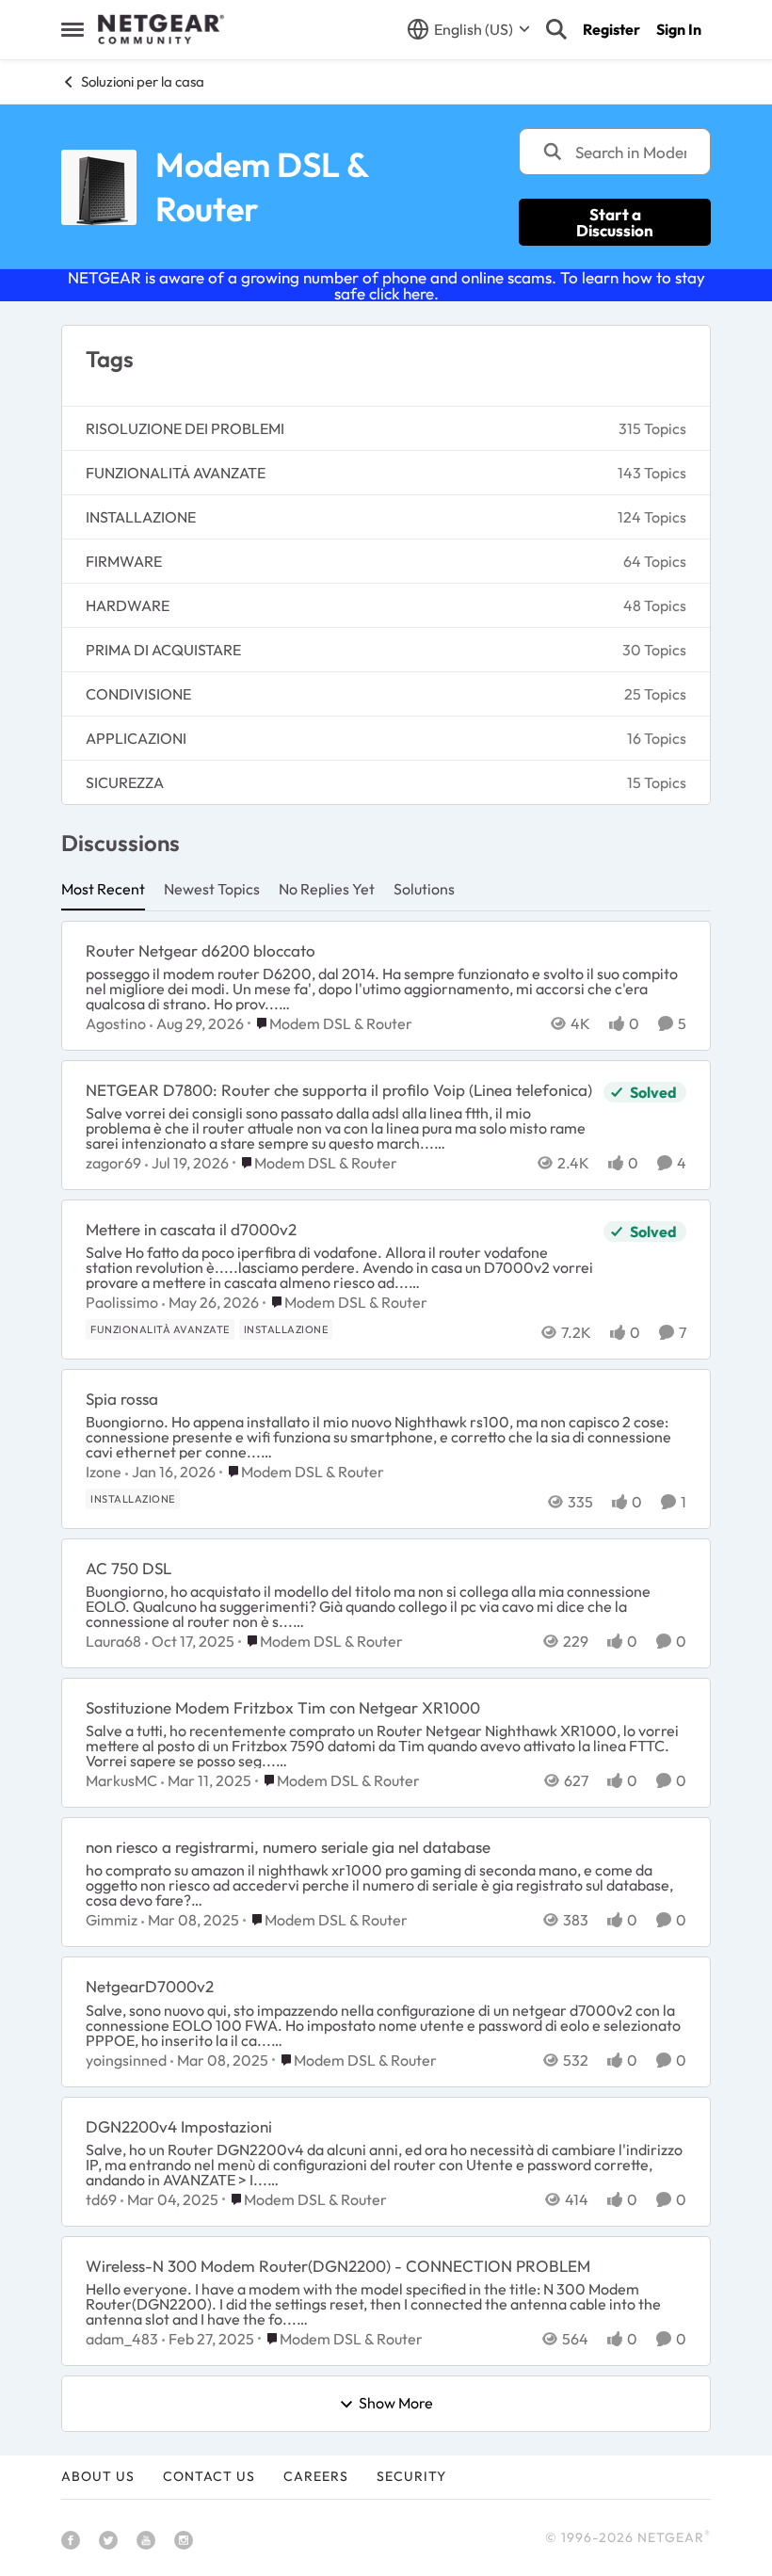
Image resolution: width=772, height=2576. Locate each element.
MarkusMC (121, 1780)
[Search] (556, 29)
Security (411, 2476)
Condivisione (138, 694)
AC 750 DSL (129, 1568)
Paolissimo (122, 1302)
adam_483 (122, 2339)
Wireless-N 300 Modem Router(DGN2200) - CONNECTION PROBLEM (338, 2266)
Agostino (116, 1023)
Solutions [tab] (424, 889)
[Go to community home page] (161, 29)
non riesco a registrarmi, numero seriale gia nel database (288, 1847)
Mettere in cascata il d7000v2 (191, 1229)
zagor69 (113, 1163)
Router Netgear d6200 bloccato (201, 950)
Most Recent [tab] (103, 889)
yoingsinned (126, 2060)
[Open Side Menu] (72, 29)
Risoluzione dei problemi (185, 428)
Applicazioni (136, 738)
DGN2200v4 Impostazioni (179, 2126)
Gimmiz (112, 1920)
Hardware (128, 605)
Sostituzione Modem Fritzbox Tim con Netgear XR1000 (283, 1707)
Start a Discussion (615, 222)
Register (611, 29)
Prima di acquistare (163, 650)
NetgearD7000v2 (150, 1986)
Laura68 (113, 1641)
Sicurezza (125, 782)
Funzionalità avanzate (176, 473)
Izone (104, 1472)
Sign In (679, 29)
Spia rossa (122, 1399)
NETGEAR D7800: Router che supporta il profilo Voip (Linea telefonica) (339, 1090)
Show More (396, 2404)
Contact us (209, 2476)
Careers (316, 2476)
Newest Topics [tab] (212, 889)
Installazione (141, 517)
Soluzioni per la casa (143, 81)
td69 (101, 2199)
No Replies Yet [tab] (327, 889)
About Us (98, 2476)
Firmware (124, 561)
